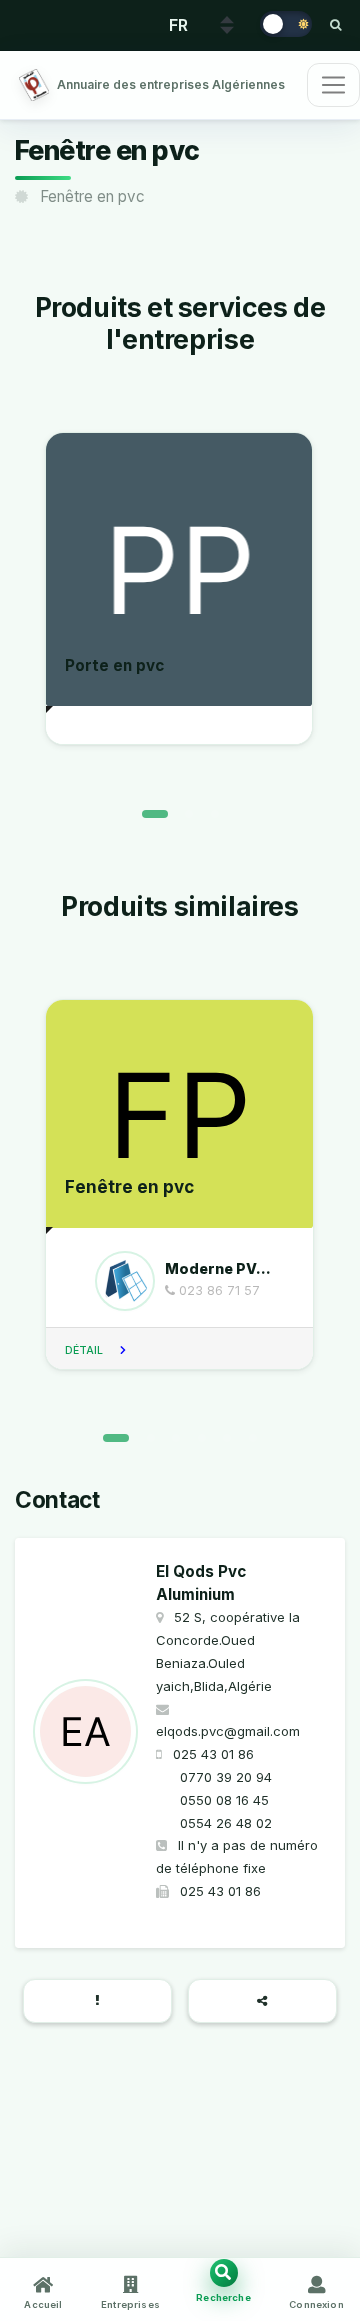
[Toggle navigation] (333, 85)
